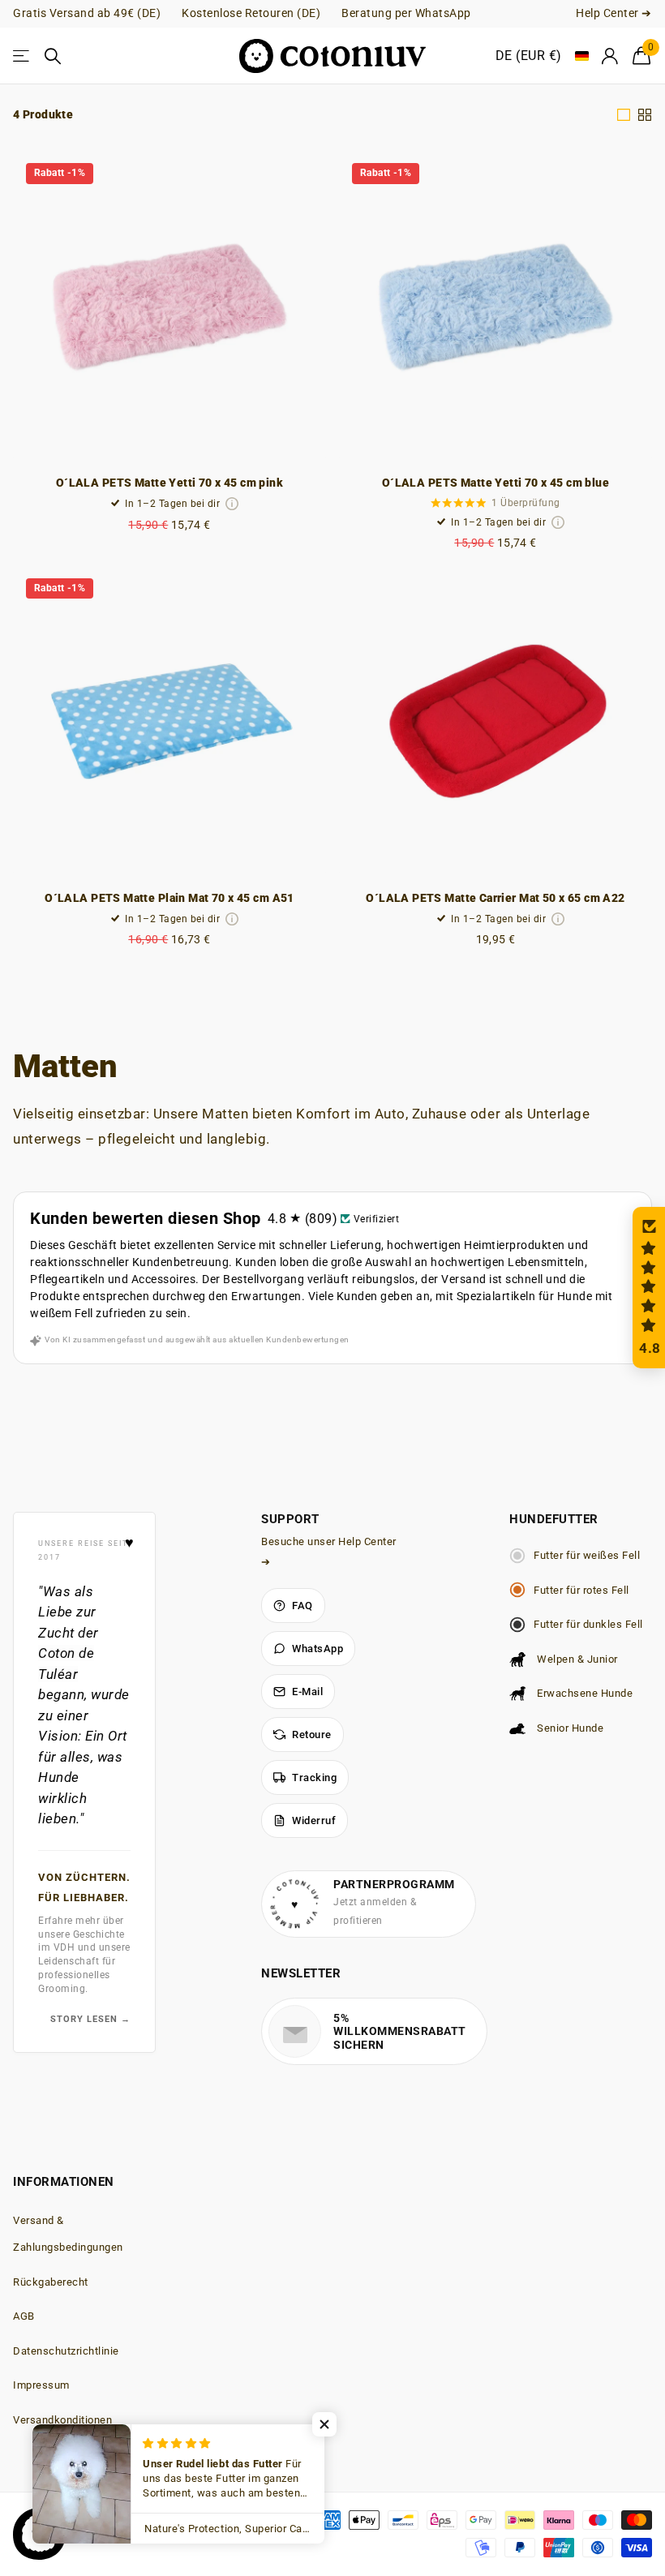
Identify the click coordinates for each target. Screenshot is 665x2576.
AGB (24, 2316)
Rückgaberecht (51, 2282)
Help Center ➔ (614, 13)
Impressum (41, 2385)
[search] (54, 56)
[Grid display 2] (645, 115)
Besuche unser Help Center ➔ (329, 1552)
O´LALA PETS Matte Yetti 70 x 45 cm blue (496, 483)
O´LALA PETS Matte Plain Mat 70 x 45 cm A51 (169, 898)
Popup (232, 504)
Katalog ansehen (22, 56)
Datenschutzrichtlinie (66, 2351)
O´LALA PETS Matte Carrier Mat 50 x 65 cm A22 (495, 898)
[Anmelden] (611, 56)
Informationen (64, 2182)
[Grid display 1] (624, 115)
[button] (649, 1288)
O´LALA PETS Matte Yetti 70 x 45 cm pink (169, 483)
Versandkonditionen (62, 2420)
